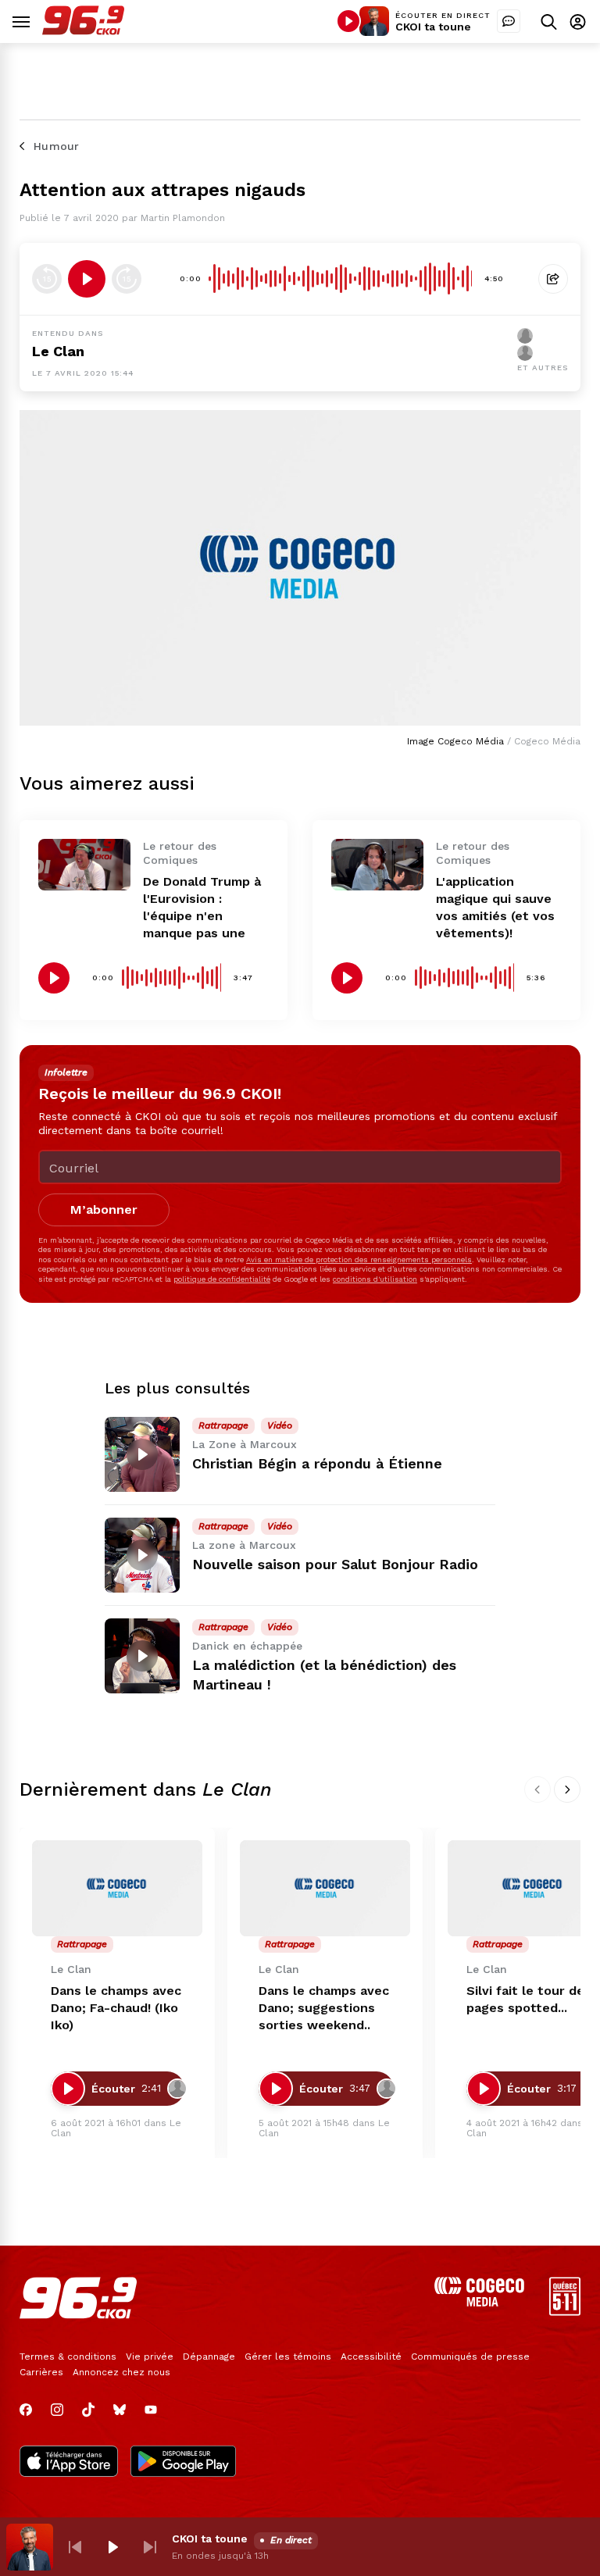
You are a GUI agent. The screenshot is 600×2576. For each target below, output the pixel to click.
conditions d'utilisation (375, 1279)
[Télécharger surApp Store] (69, 2463)
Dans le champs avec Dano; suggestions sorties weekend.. (324, 2008)
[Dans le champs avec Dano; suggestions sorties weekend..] (325, 1888)
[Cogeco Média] (479, 2302)
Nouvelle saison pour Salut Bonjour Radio (335, 1564)
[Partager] (553, 279)
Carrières (41, 2372)
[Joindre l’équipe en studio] (509, 21)
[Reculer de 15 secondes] (47, 279)
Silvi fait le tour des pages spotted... (529, 1999)
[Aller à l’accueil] (83, 31)
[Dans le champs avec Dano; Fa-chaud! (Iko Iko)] (117, 1888)
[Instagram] (57, 2410)
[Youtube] (151, 2410)
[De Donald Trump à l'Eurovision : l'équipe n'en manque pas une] (84, 865)
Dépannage (209, 2357)
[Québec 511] (565, 2312)
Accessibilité (371, 2357)
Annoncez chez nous (121, 2372)
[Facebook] (26, 2410)
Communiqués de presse (470, 2357)
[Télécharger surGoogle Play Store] (183, 2463)
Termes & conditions (68, 2357)
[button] (75, 2547)
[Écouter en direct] (348, 21)
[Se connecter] (578, 21)
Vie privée (150, 2357)
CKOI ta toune (433, 27)
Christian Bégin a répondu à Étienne (317, 1463)
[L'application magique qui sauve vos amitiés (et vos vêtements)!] (377, 865)
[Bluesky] (120, 2410)
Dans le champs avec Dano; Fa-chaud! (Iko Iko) (116, 2008)
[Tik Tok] (88, 2410)
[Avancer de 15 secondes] (127, 279)
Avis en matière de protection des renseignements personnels (359, 1259)
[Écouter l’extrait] (87, 279)
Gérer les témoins (288, 2357)
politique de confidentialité (222, 1279)
